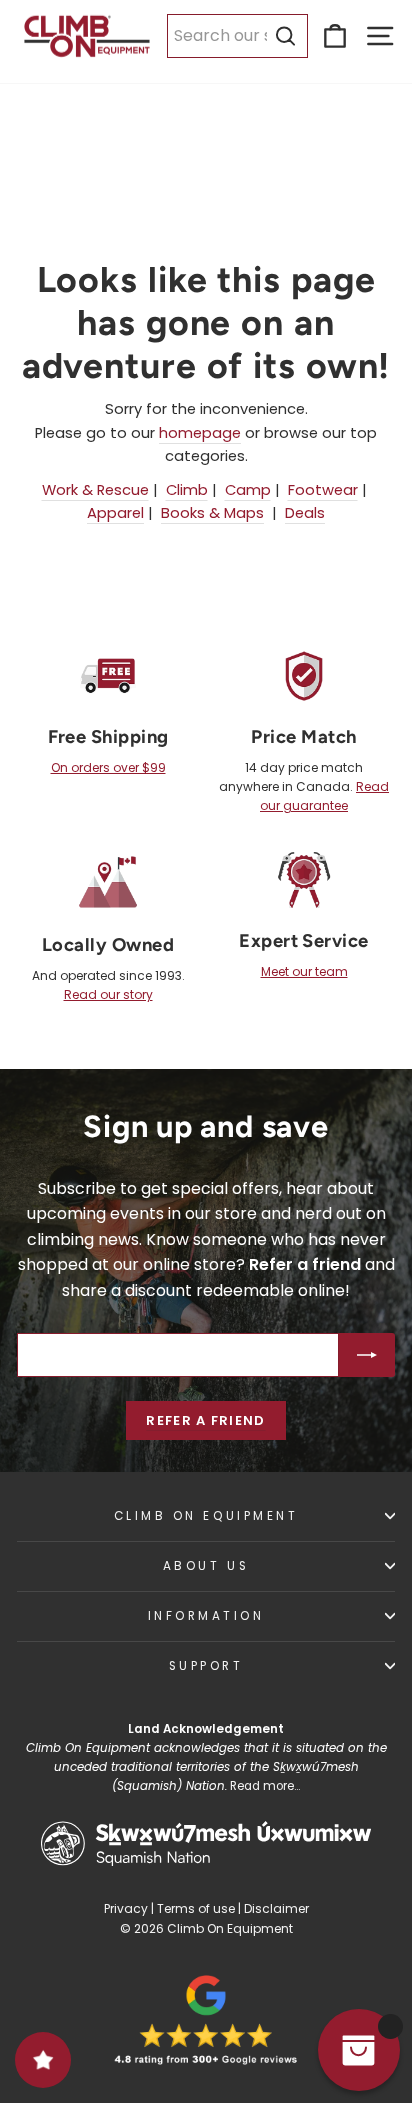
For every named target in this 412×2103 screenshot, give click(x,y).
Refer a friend (205, 1420)
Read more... (265, 1786)
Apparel (115, 513)
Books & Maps (212, 513)
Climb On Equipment (206, 1516)
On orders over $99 (108, 767)
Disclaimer (276, 1908)
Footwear (323, 490)
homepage (200, 433)
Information (206, 1616)
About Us (206, 1566)
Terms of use (196, 1908)
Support (206, 1666)
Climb (187, 490)
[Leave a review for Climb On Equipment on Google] (206, 2020)
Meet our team (304, 971)
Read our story (108, 994)
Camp (248, 490)
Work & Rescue (95, 490)
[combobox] (237, 36)
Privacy (126, 1908)
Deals (305, 513)
